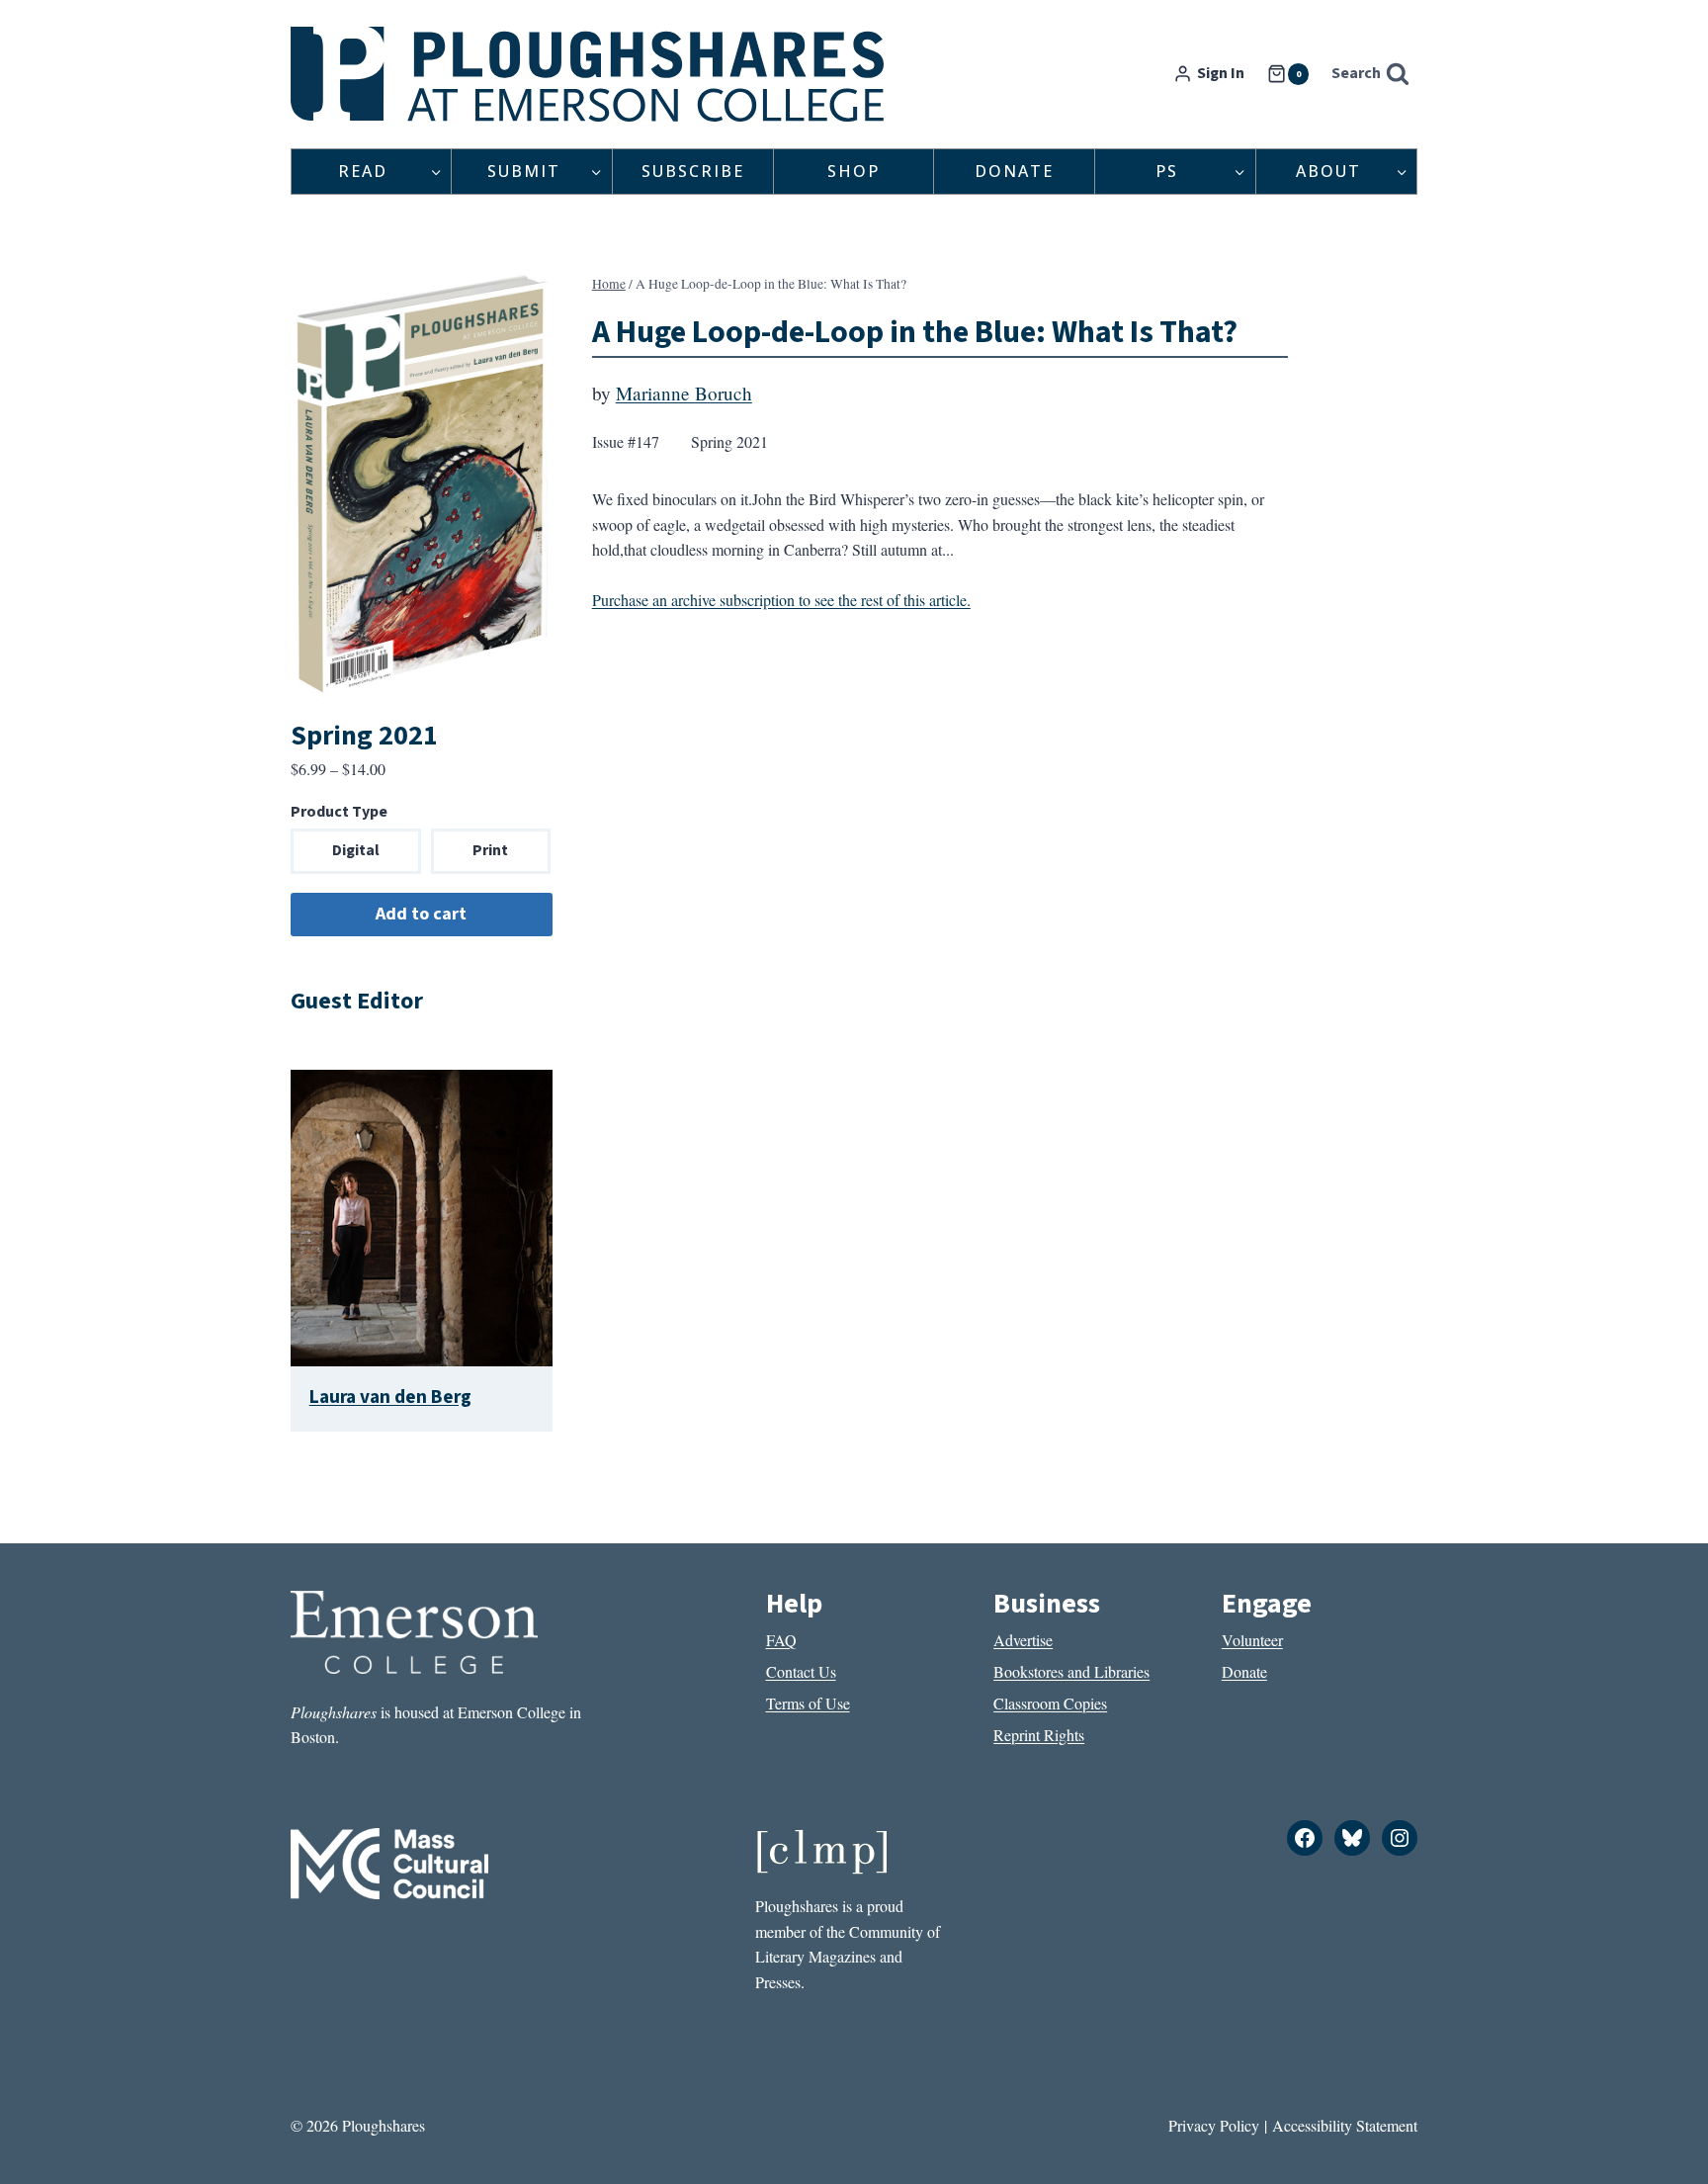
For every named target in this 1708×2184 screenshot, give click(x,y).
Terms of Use (808, 1703)
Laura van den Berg (390, 1397)
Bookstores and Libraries (1071, 1671)
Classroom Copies (1050, 1703)
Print (490, 850)
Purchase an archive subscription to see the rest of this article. (781, 600)
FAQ (781, 1640)
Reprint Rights (1039, 1735)
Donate (1014, 171)
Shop (854, 171)
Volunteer (1252, 1640)
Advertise (1023, 1640)
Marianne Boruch (684, 393)
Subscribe (693, 171)
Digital (356, 850)
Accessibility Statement (1345, 2125)
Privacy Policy (1214, 2125)
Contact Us (801, 1671)
